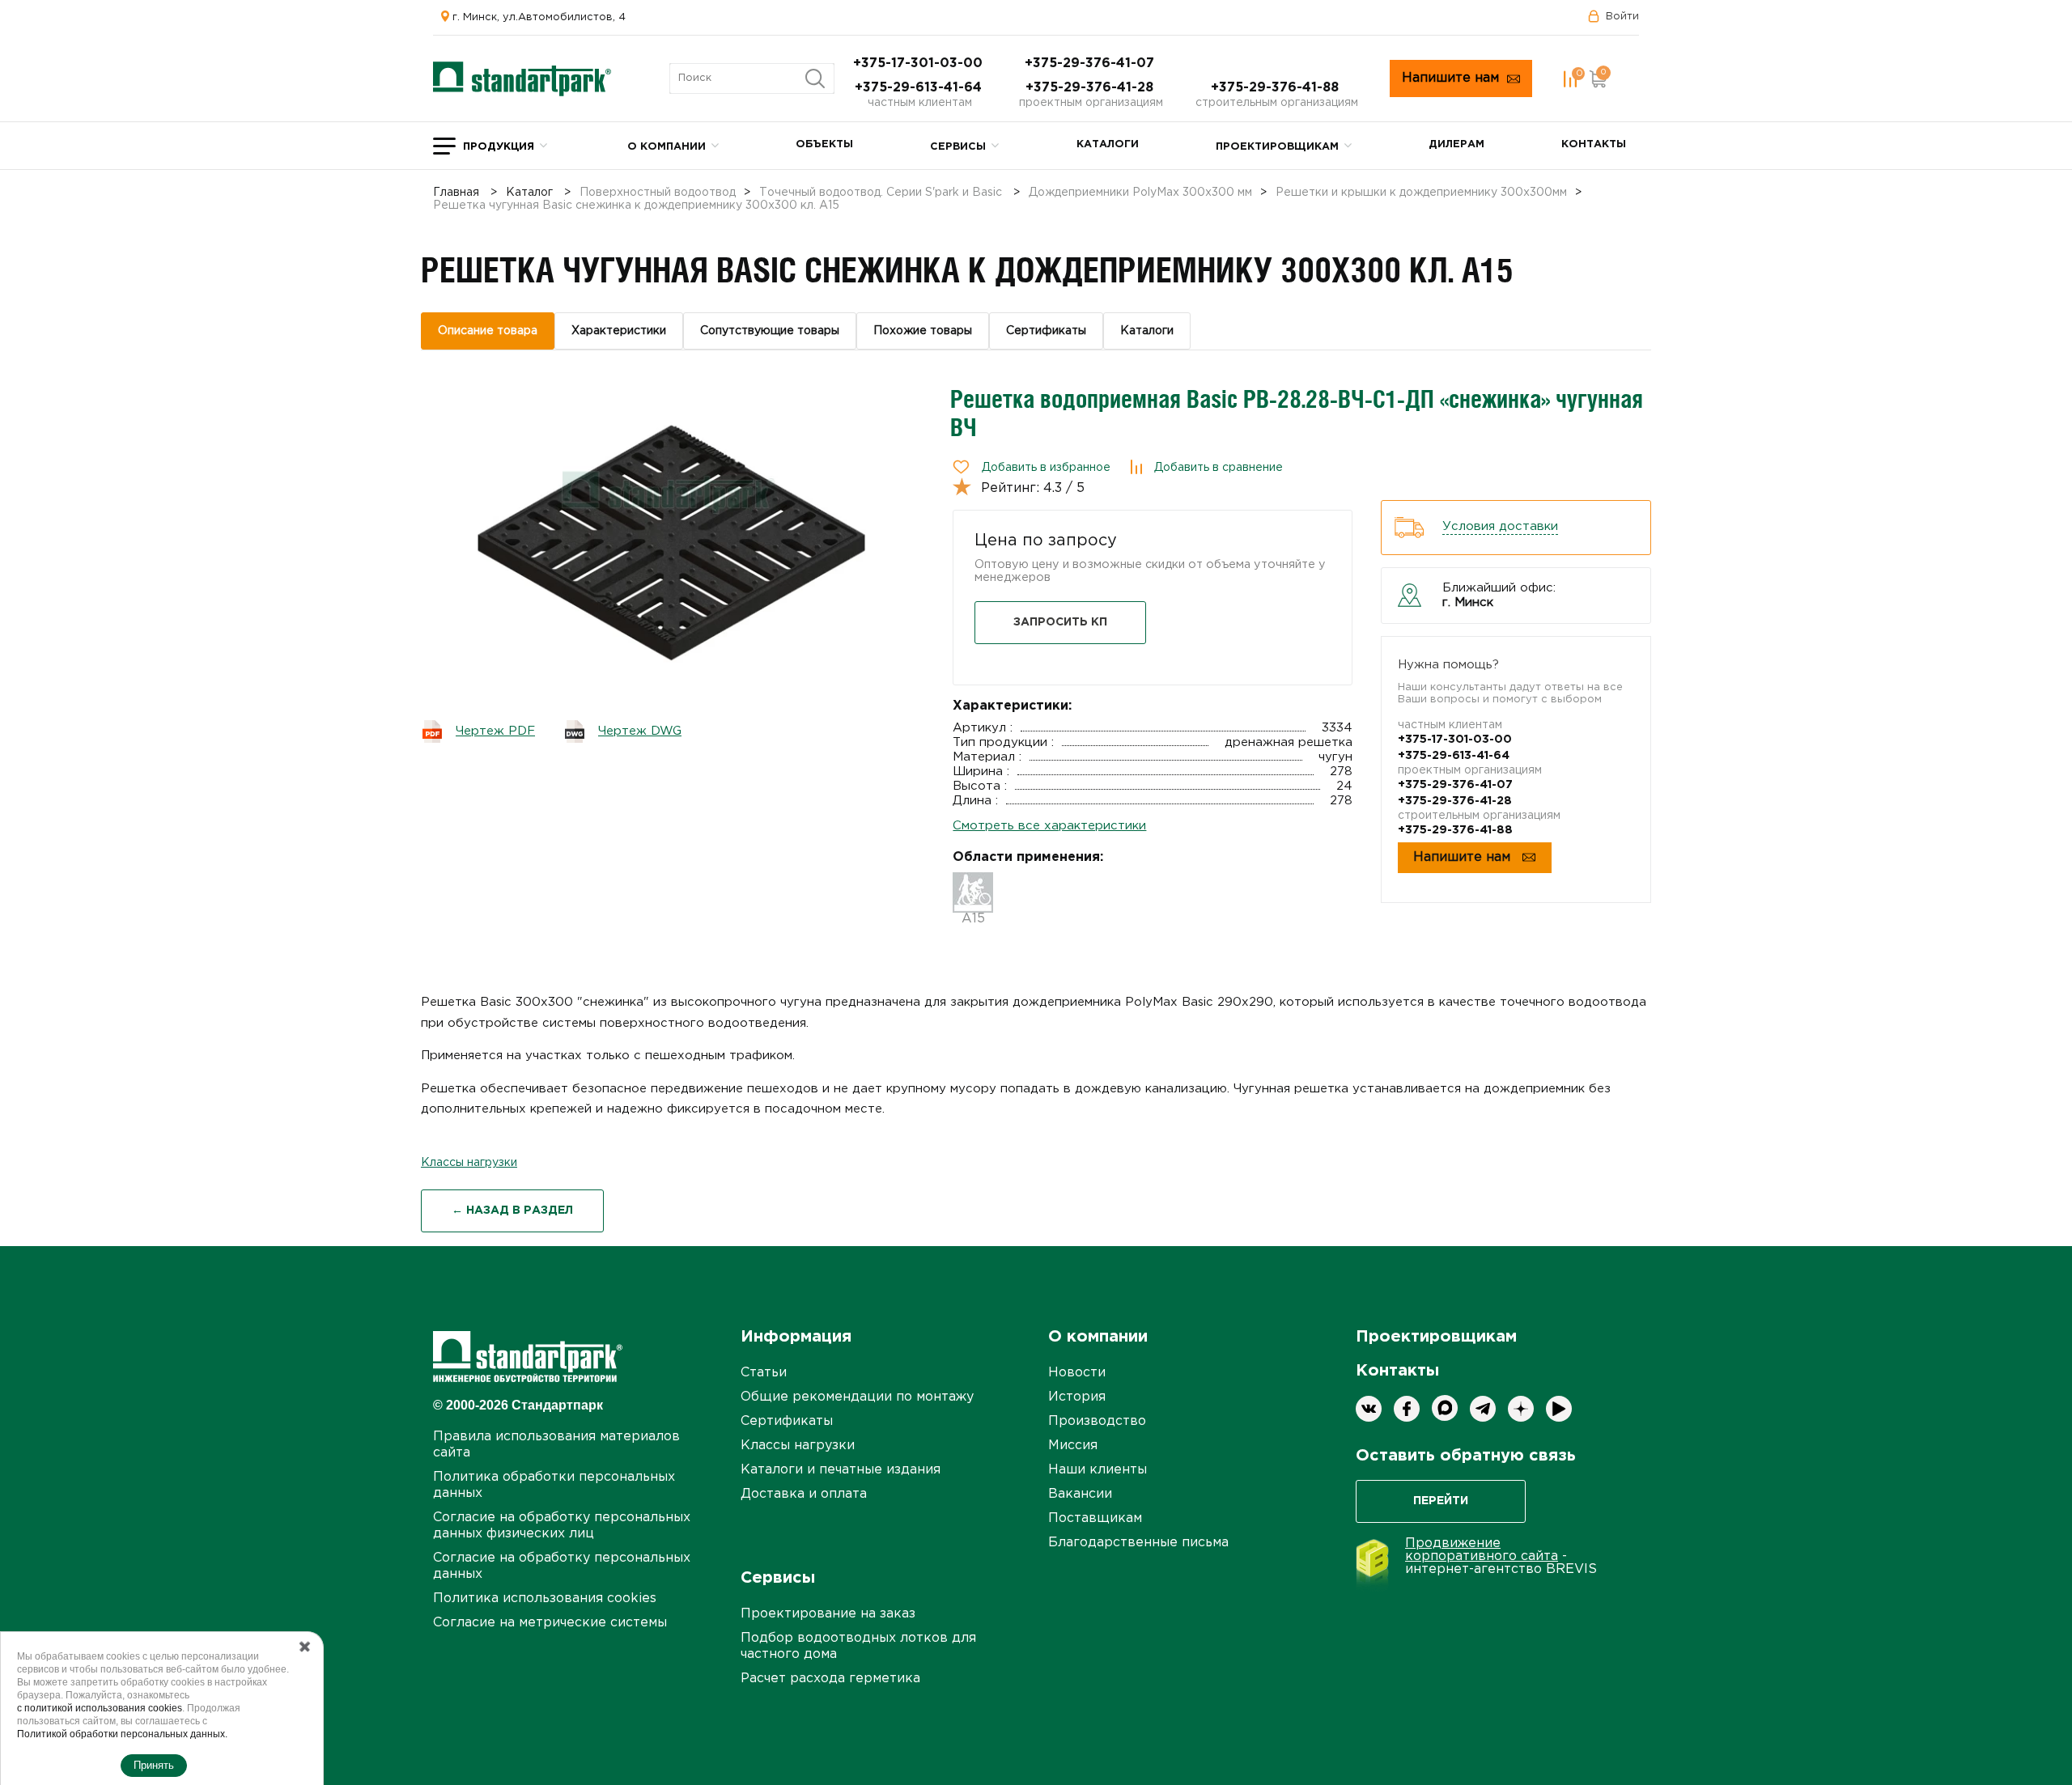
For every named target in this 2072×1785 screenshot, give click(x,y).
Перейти (1441, 1501)
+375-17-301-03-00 (920, 64)
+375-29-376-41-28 (1091, 88)
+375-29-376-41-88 (1277, 88)
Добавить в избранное (1046, 468)
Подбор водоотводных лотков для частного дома (858, 1646)
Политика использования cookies (545, 1598)
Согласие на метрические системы (550, 1623)
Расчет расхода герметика (830, 1679)
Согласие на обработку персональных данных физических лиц (562, 1526)
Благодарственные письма (1138, 1543)
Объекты (824, 144)
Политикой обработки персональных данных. (122, 1734)
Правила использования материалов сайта (556, 1445)
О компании (667, 147)
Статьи (764, 1373)
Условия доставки (1500, 526)
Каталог (529, 193)
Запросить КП (1060, 622)
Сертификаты (787, 1421)
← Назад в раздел (512, 1210)
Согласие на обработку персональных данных (562, 1566)
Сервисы (958, 147)
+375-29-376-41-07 (1091, 64)
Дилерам (1456, 144)
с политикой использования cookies (100, 1708)
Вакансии (1080, 1494)
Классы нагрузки (469, 1163)
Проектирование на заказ (828, 1614)
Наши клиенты (1098, 1470)
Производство (1097, 1421)
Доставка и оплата (804, 1494)
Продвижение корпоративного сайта (1482, 1550)
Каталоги (1108, 144)
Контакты (1594, 144)
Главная (456, 193)
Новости (1077, 1373)
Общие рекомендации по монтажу (857, 1397)
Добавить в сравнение (1219, 468)
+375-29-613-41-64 (920, 88)
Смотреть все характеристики (1049, 826)
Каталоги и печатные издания (841, 1470)
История (1077, 1397)
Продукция (499, 147)
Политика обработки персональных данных (554, 1485)
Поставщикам (1095, 1518)
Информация (796, 1337)
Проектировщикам (1277, 147)
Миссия (1073, 1446)
